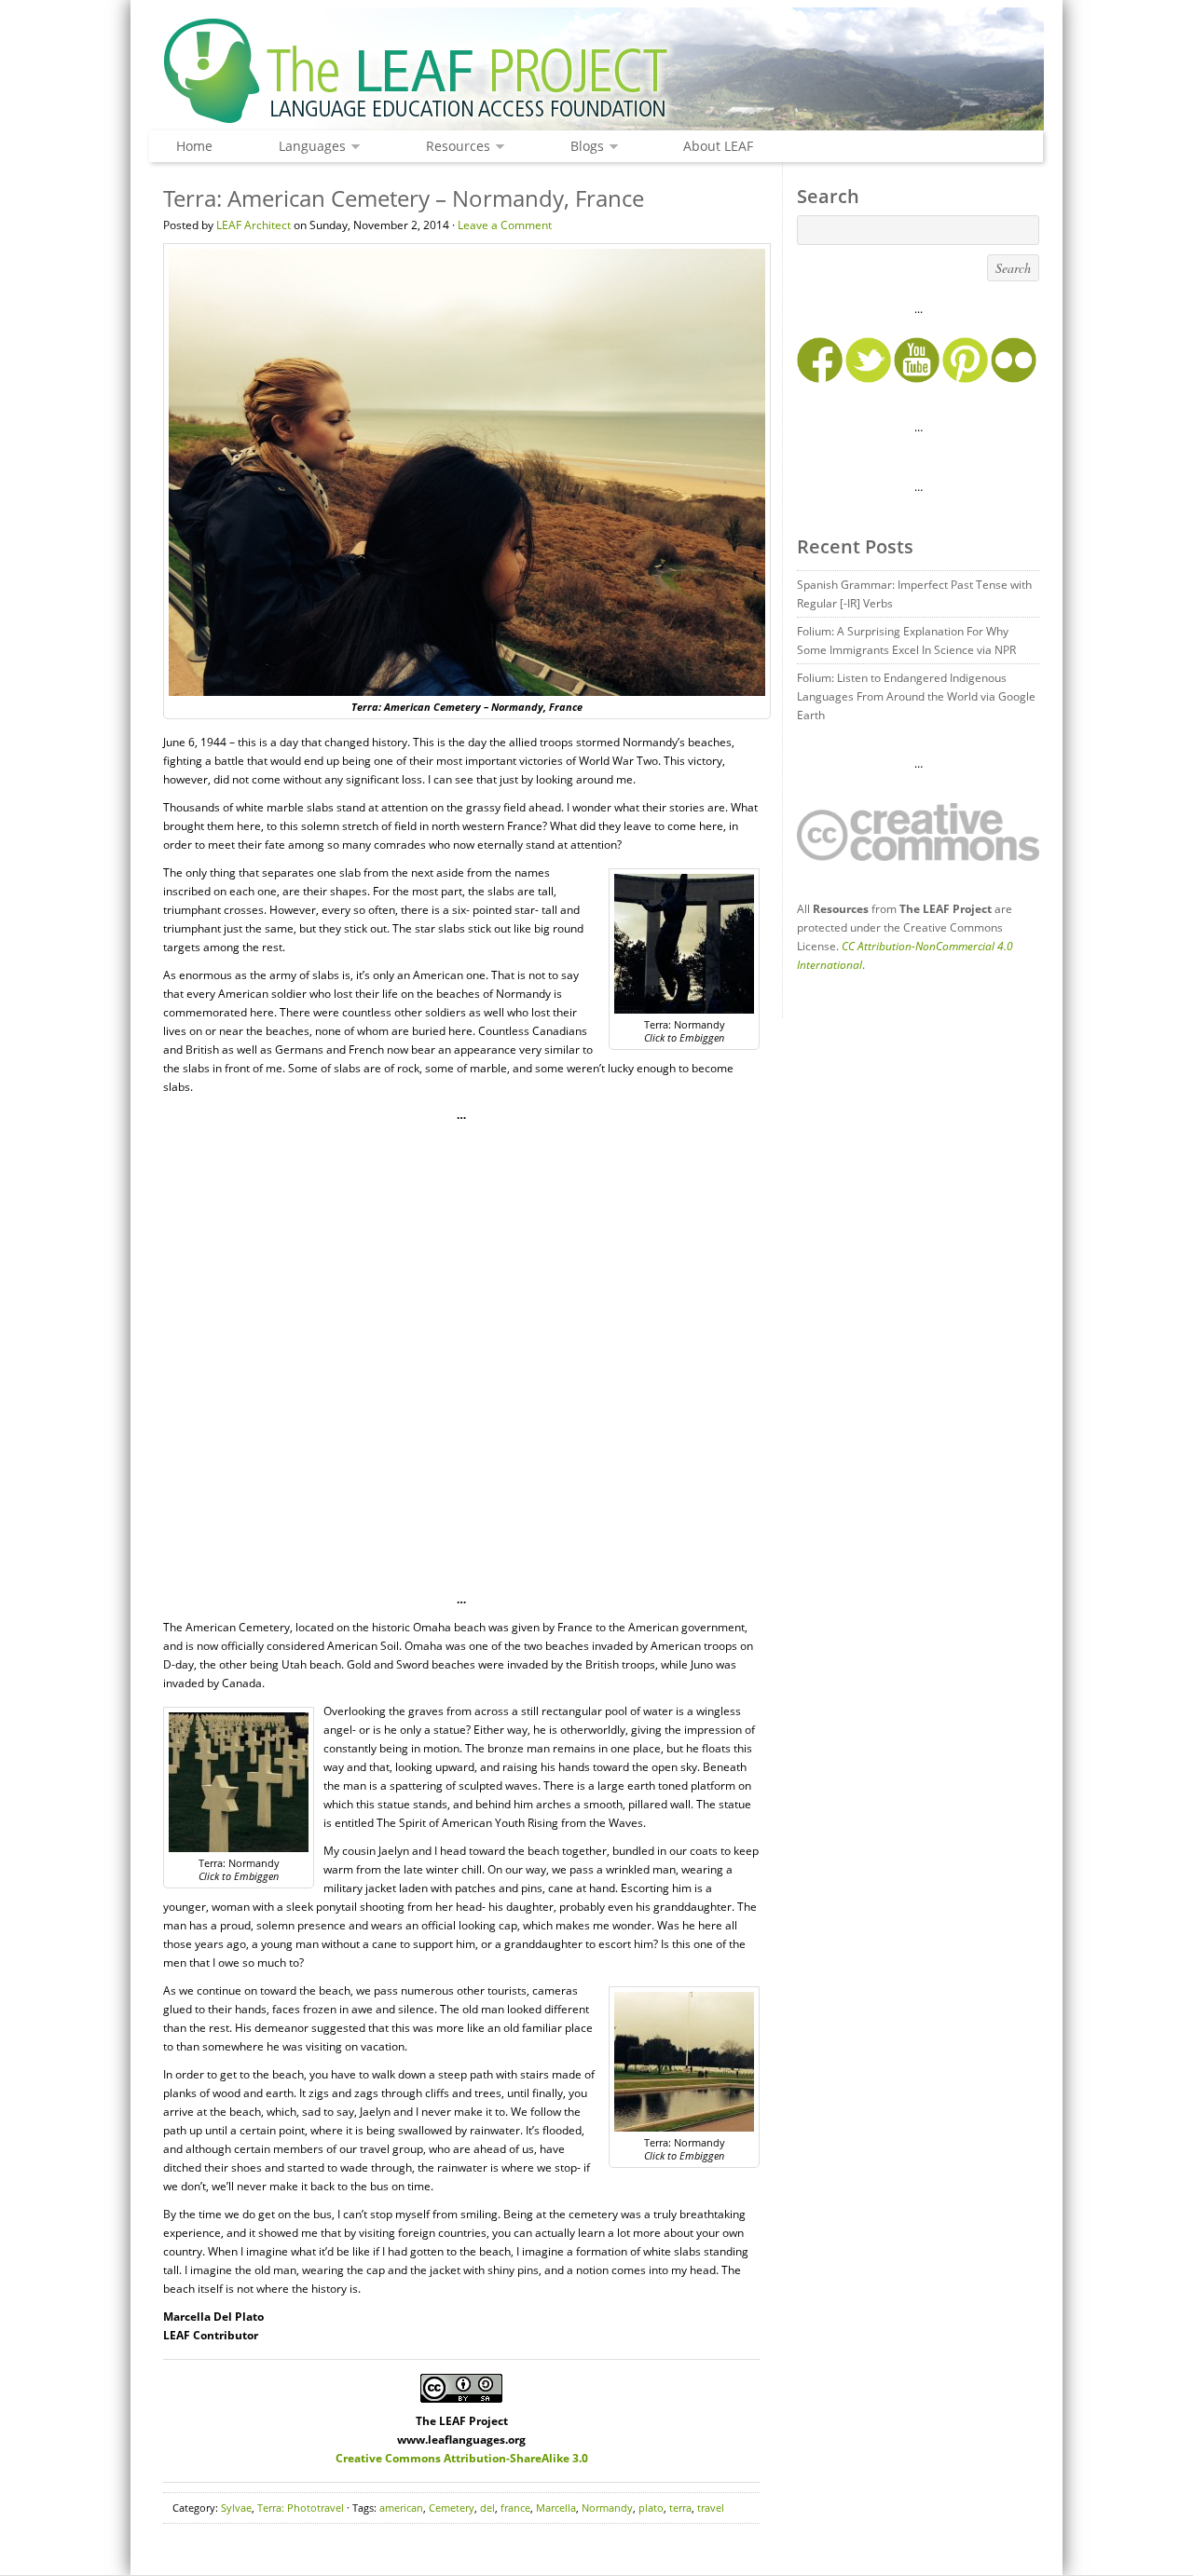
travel (711, 2508)
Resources (453, 147)
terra (680, 2508)
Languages (308, 147)
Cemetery (452, 2508)
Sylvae (236, 2508)
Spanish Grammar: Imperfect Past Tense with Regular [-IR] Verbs (914, 594)
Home (194, 146)
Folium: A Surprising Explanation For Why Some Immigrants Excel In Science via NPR (906, 641)
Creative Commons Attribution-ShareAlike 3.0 (462, 2458)
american (401, 2508)
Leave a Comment (505, 225)
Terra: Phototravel (301, 2508)
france (515, 2508)
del (487, 2508)
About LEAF (718, 146)
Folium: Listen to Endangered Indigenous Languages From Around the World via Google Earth (916, 696)
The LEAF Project (596, 73)
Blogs (583, 147)
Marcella (556, 2508)
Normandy (607, 2508)
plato (651, 2508)
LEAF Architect (254, 225)
